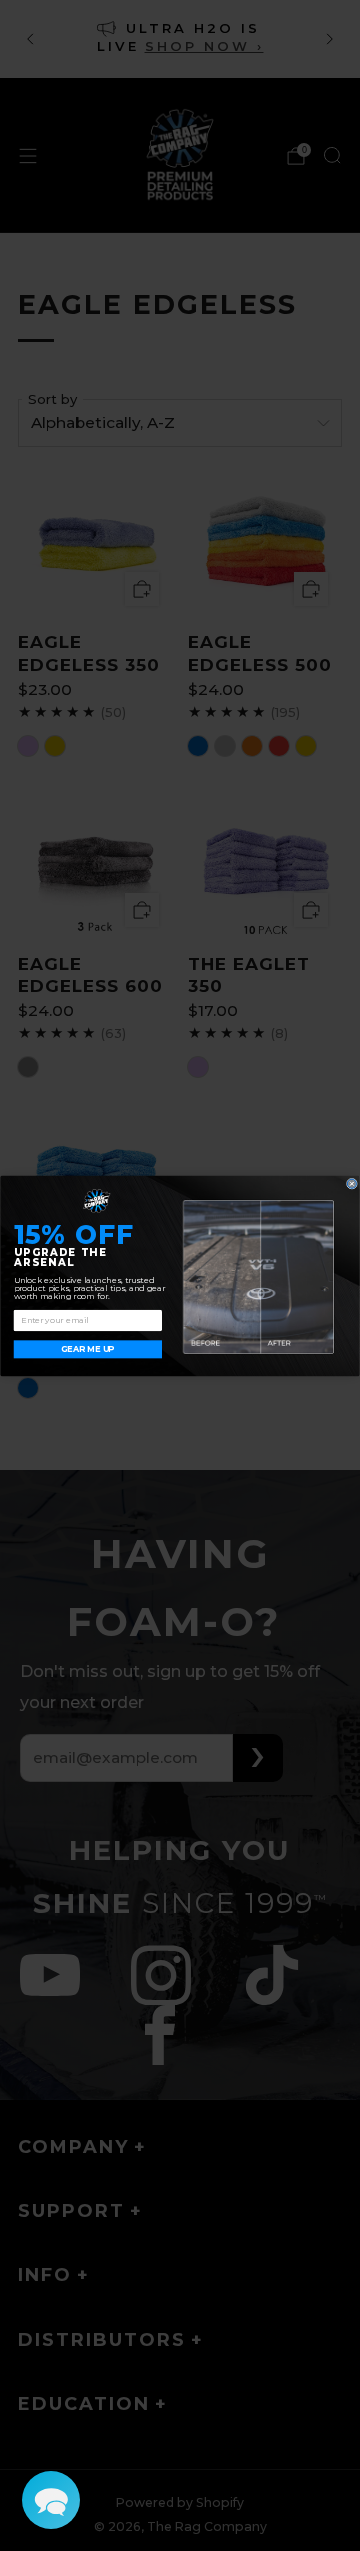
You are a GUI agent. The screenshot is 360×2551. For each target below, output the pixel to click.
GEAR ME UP (87, 1349)
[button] (51, 2500)
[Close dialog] (351, 1183)
